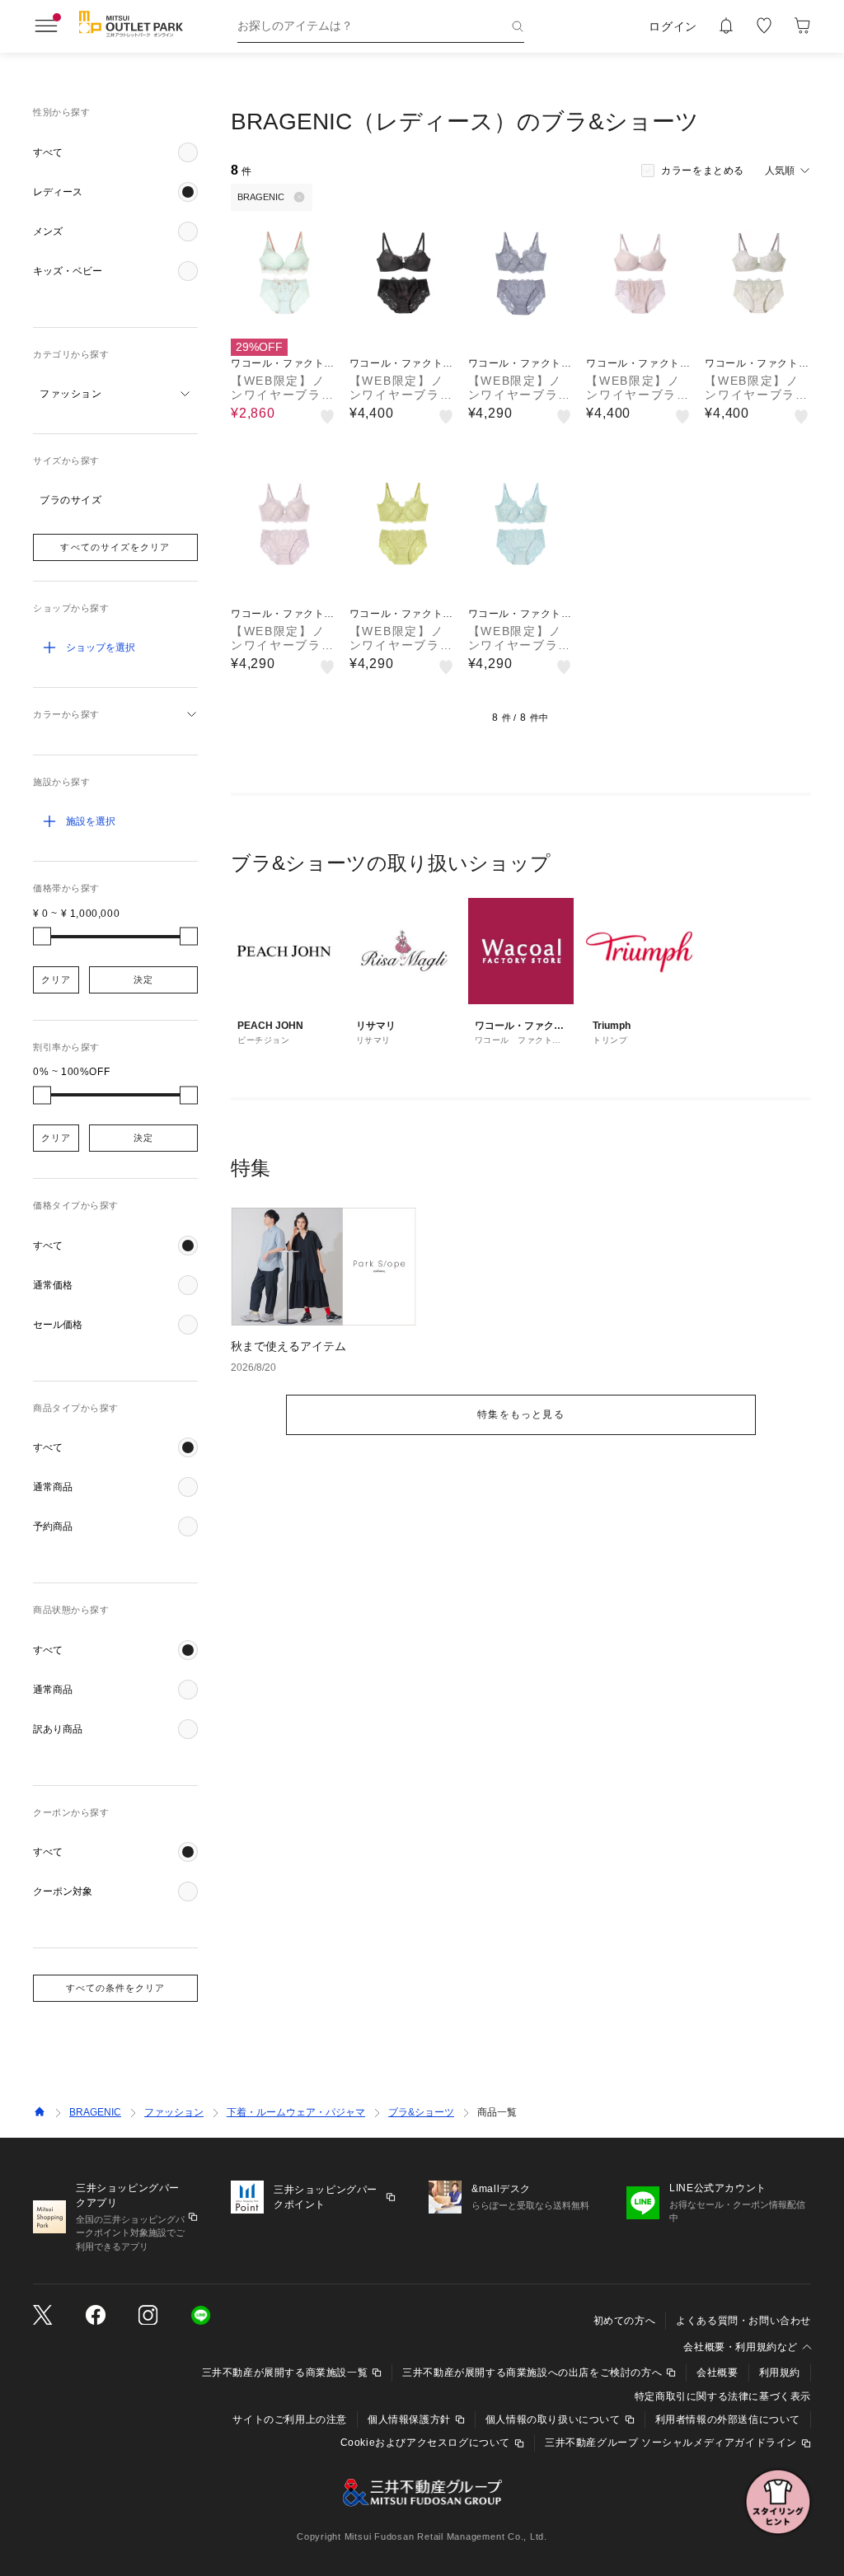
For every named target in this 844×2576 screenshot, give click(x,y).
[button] (115, 152)
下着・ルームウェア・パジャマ (296, 2112)
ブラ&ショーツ (421, 2112)
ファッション (174, 2112)
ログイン (673, 26)
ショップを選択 (101, 648)
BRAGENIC (95, 2112)
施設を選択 (91, 821)
